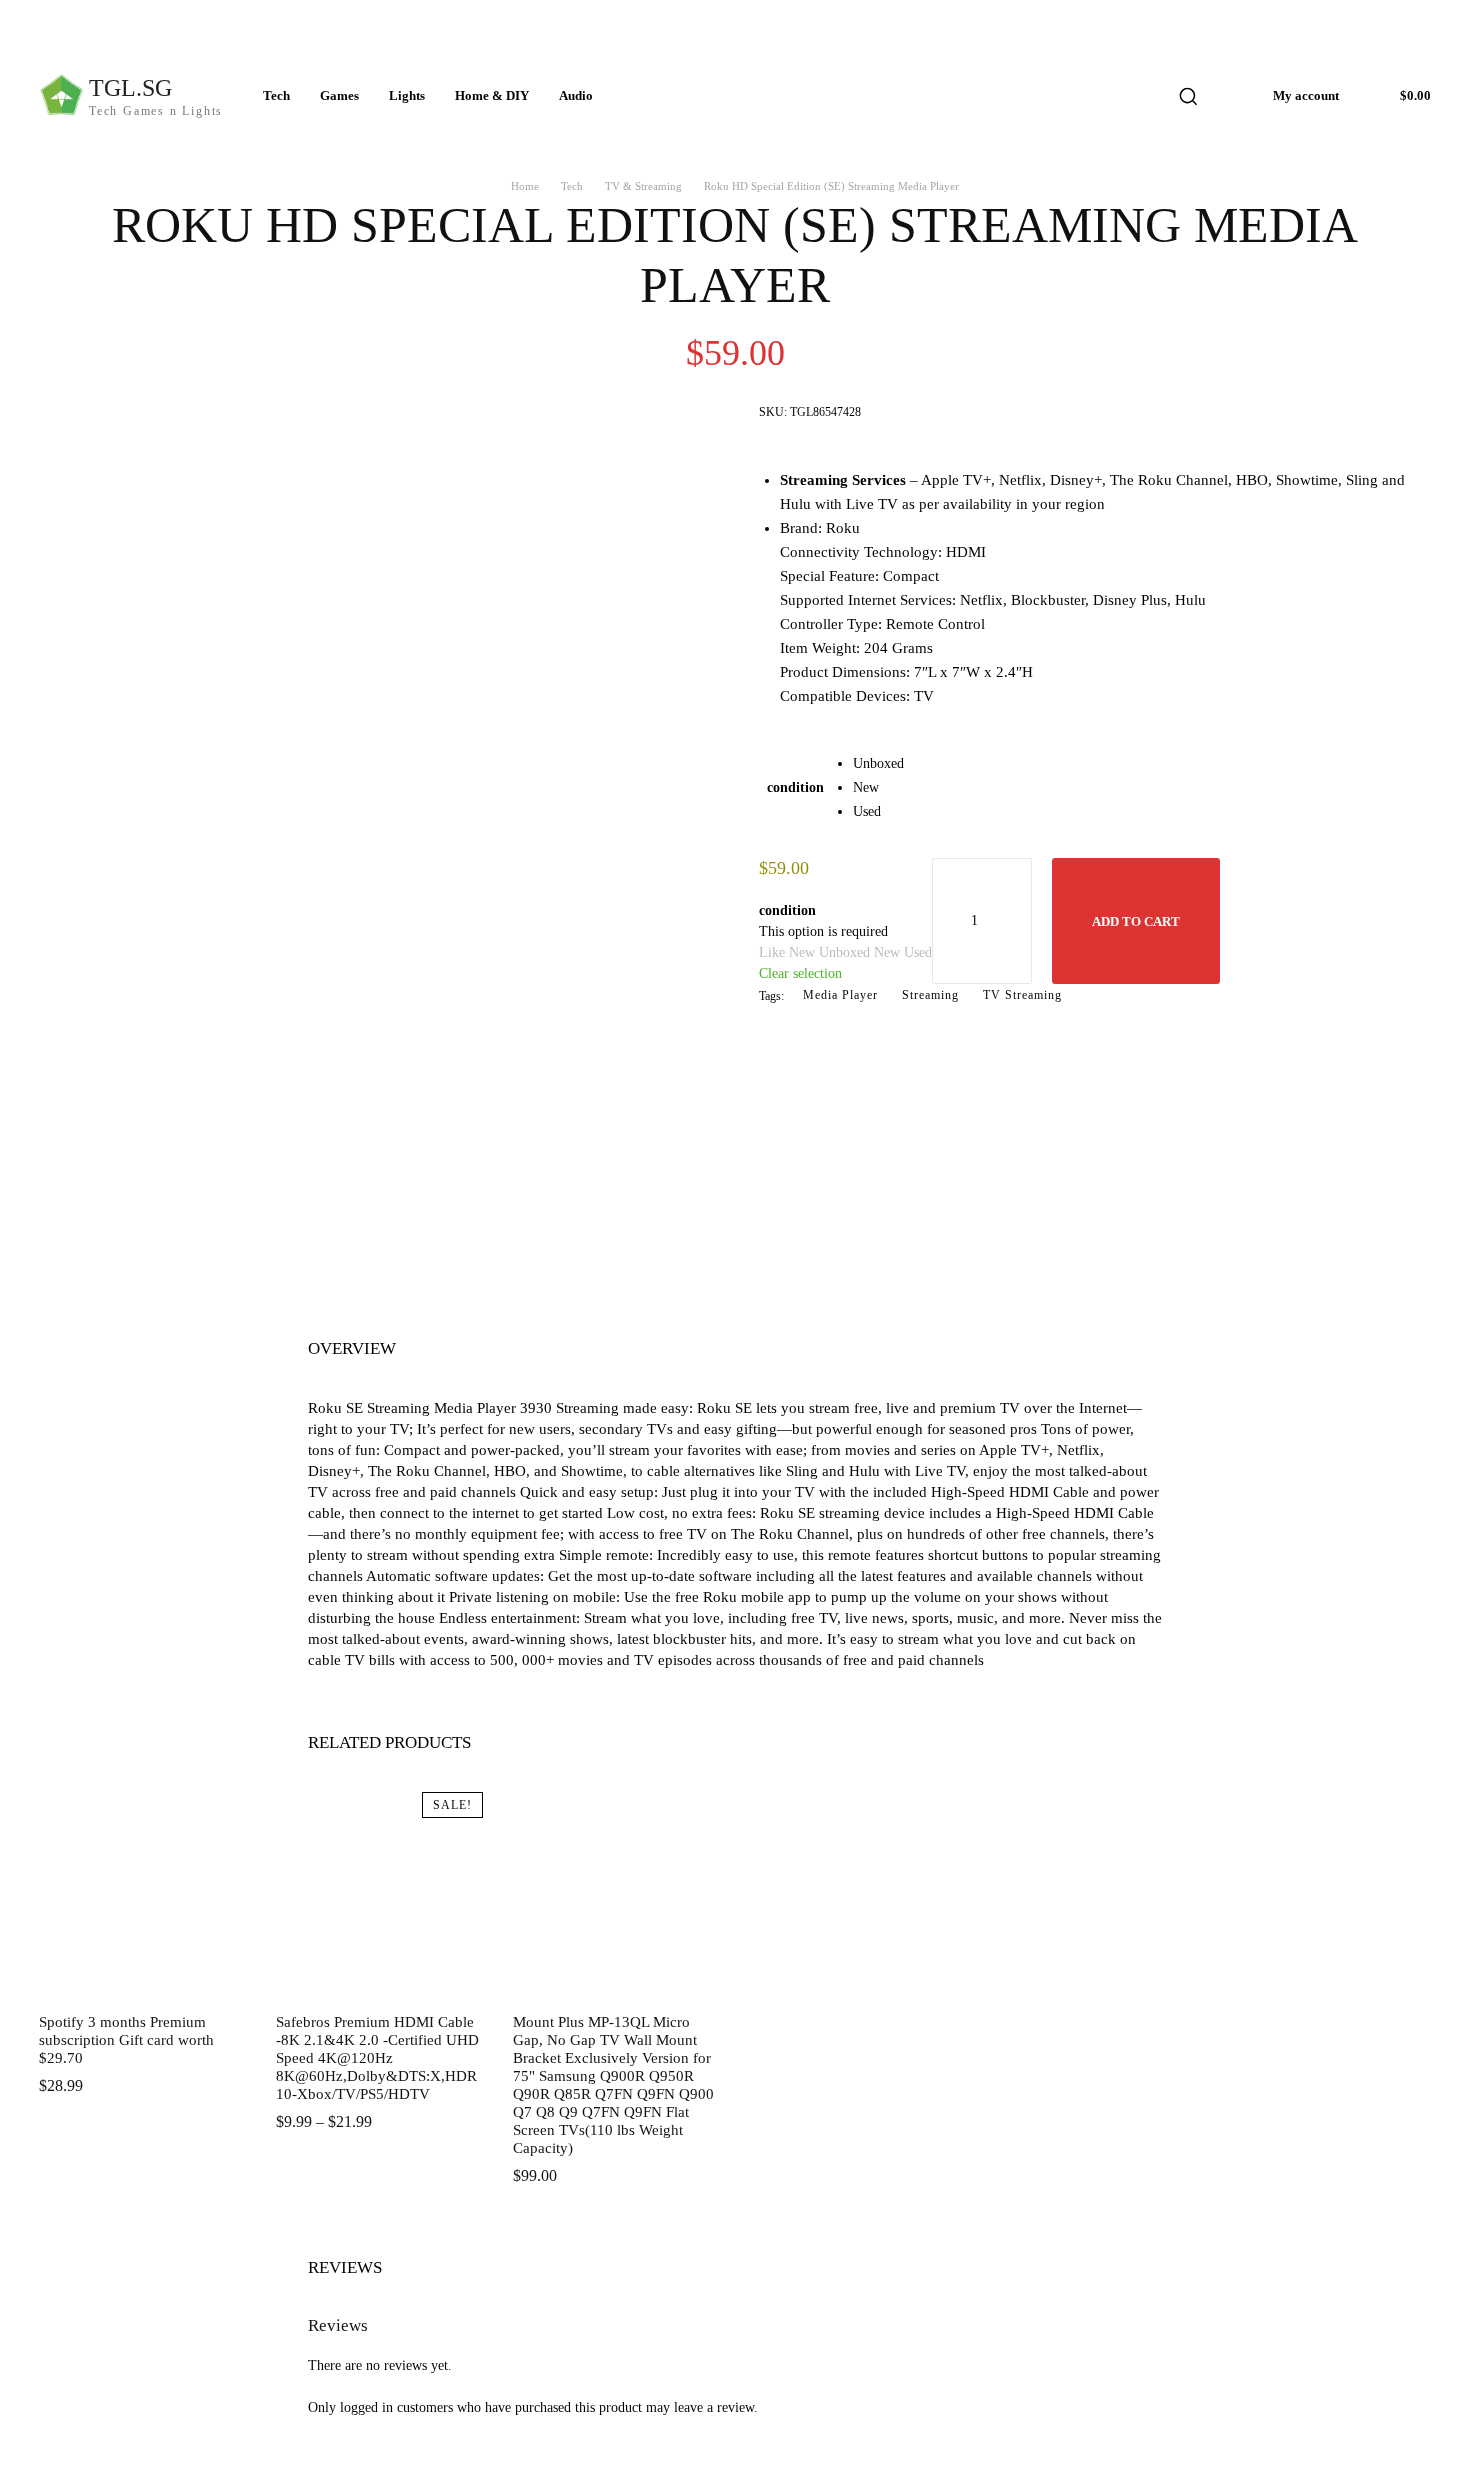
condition (795, 787)
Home (525, 186)
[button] (1188, 96)
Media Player (840, 995)
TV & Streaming (643, 186)
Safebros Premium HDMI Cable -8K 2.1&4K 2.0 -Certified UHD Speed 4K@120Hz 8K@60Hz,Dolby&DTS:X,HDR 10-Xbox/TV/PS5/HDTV (377, 2058)
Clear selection (800, 973)
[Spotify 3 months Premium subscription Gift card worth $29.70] (142, 1895)
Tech (572, 186)
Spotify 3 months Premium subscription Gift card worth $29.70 (126, 2040)
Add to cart (1136, 921)
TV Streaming (1022, 995)
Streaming (930, 995)
